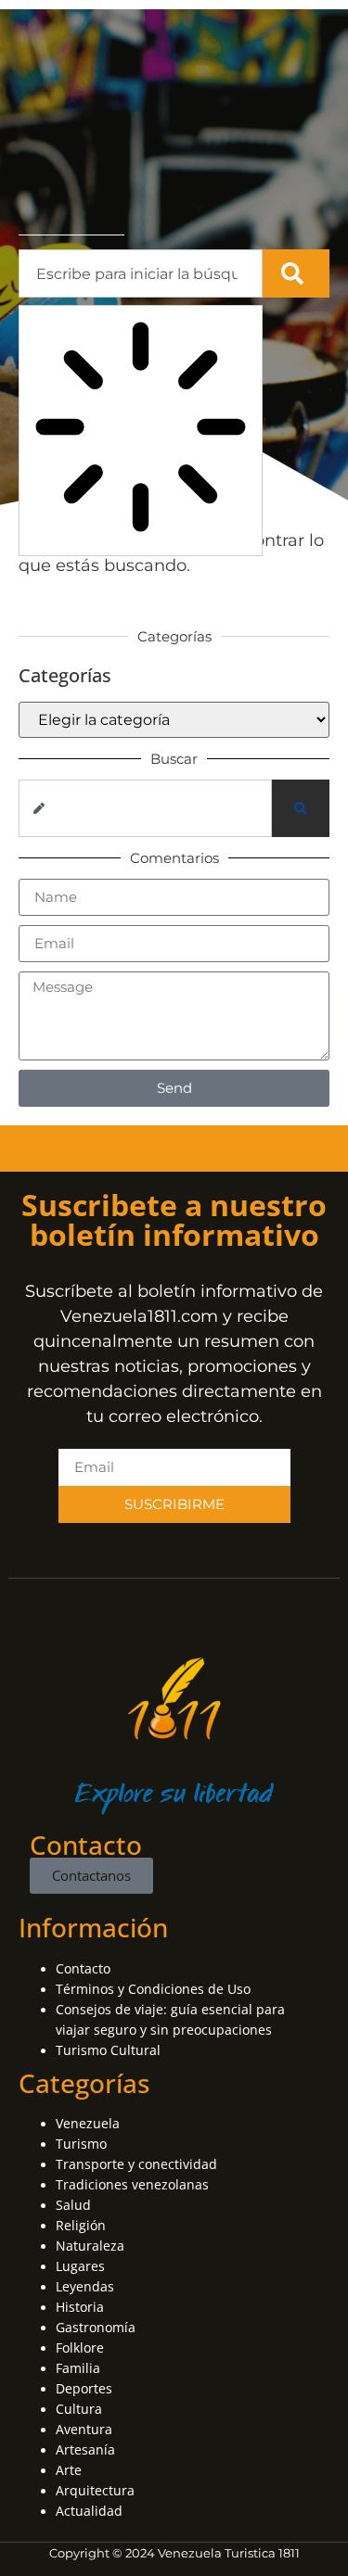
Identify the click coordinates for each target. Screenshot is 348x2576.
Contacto (83, 1968)
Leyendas (85, 2286)
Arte (69, 2470)
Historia (80, 2307)
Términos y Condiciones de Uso (153, 1989)
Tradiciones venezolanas (132, 2184)
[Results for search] (141, 431)
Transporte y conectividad (136, 2164)
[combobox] (141, 273)
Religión (81, 2225)
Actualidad (89, 2511)
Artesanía (85, 2449)
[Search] (296, 273)
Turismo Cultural (108, 2050)
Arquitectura (95, 2490)
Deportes (84, 2388)
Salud (73, 2205)
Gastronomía (96, 2327)
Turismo (81, 2144)
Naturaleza (90, 2246)
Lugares (80, 2266)
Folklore (80, 2348)
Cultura (79, 2409)
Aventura (84, 2429)
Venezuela (88, 2123)
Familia (78, 2368)
